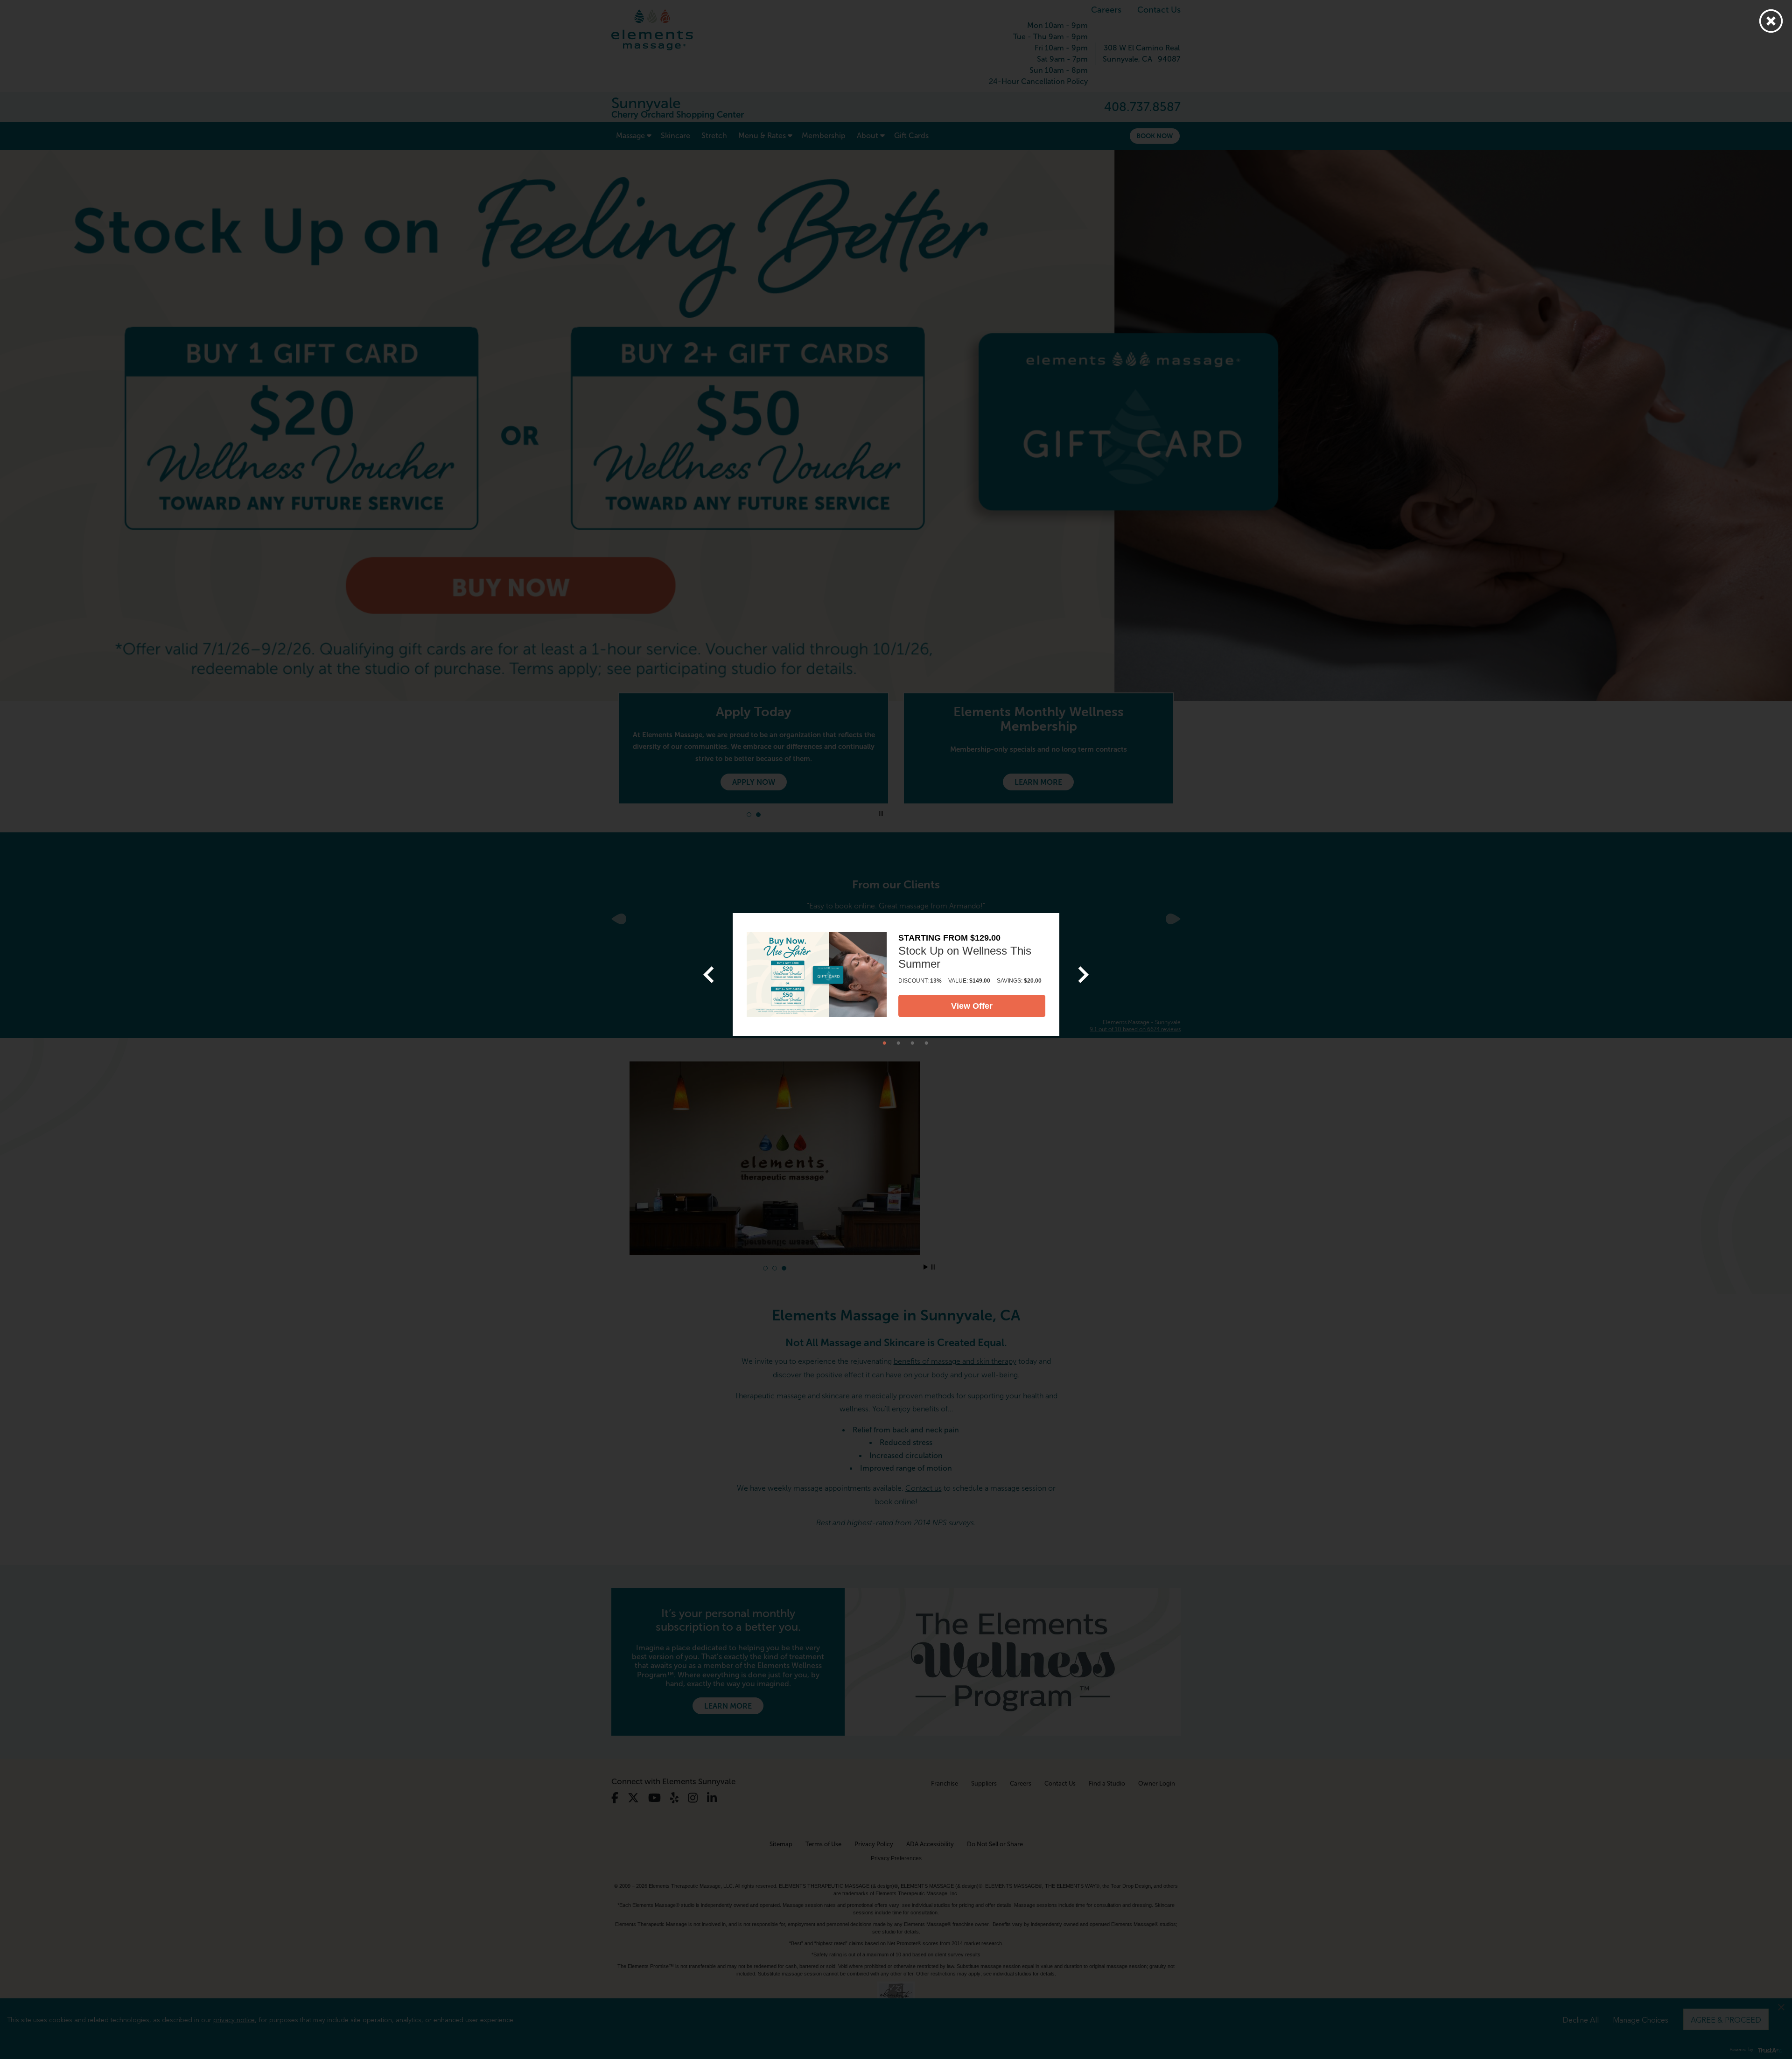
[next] (1084, 975)
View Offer (972, 1006)
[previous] (708, 975)
